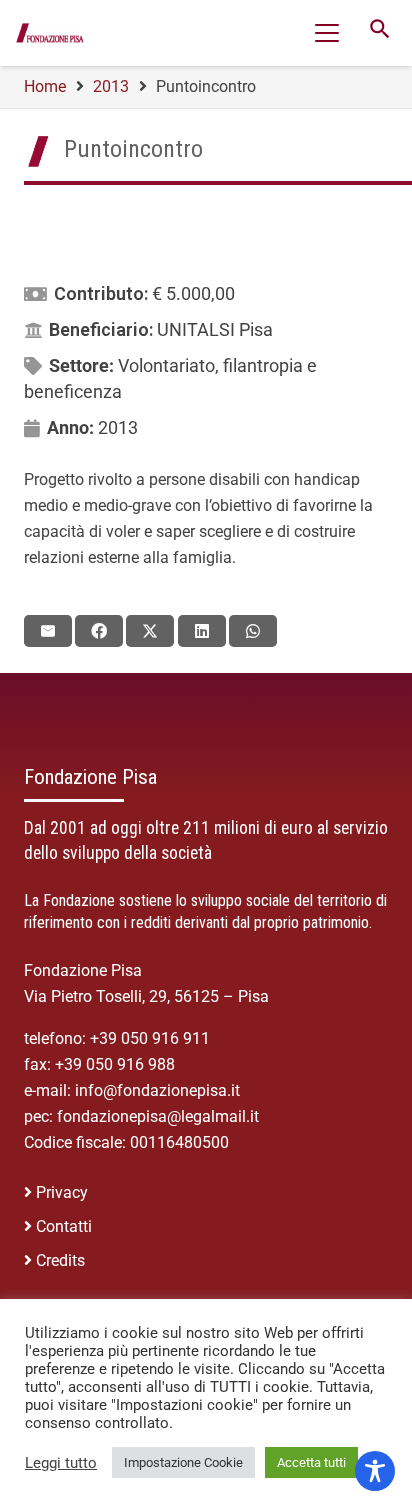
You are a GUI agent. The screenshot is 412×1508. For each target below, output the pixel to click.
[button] (327, 33)
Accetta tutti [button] (311, 1462)
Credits (60, 1260)
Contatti (64, 1226)
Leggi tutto (61, 1463)
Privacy (62, 1192)
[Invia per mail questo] (48, 631)
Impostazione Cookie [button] (183, 1462)
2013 (118, 427)
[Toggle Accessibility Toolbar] (375, 1471)
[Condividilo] (99, 631)
